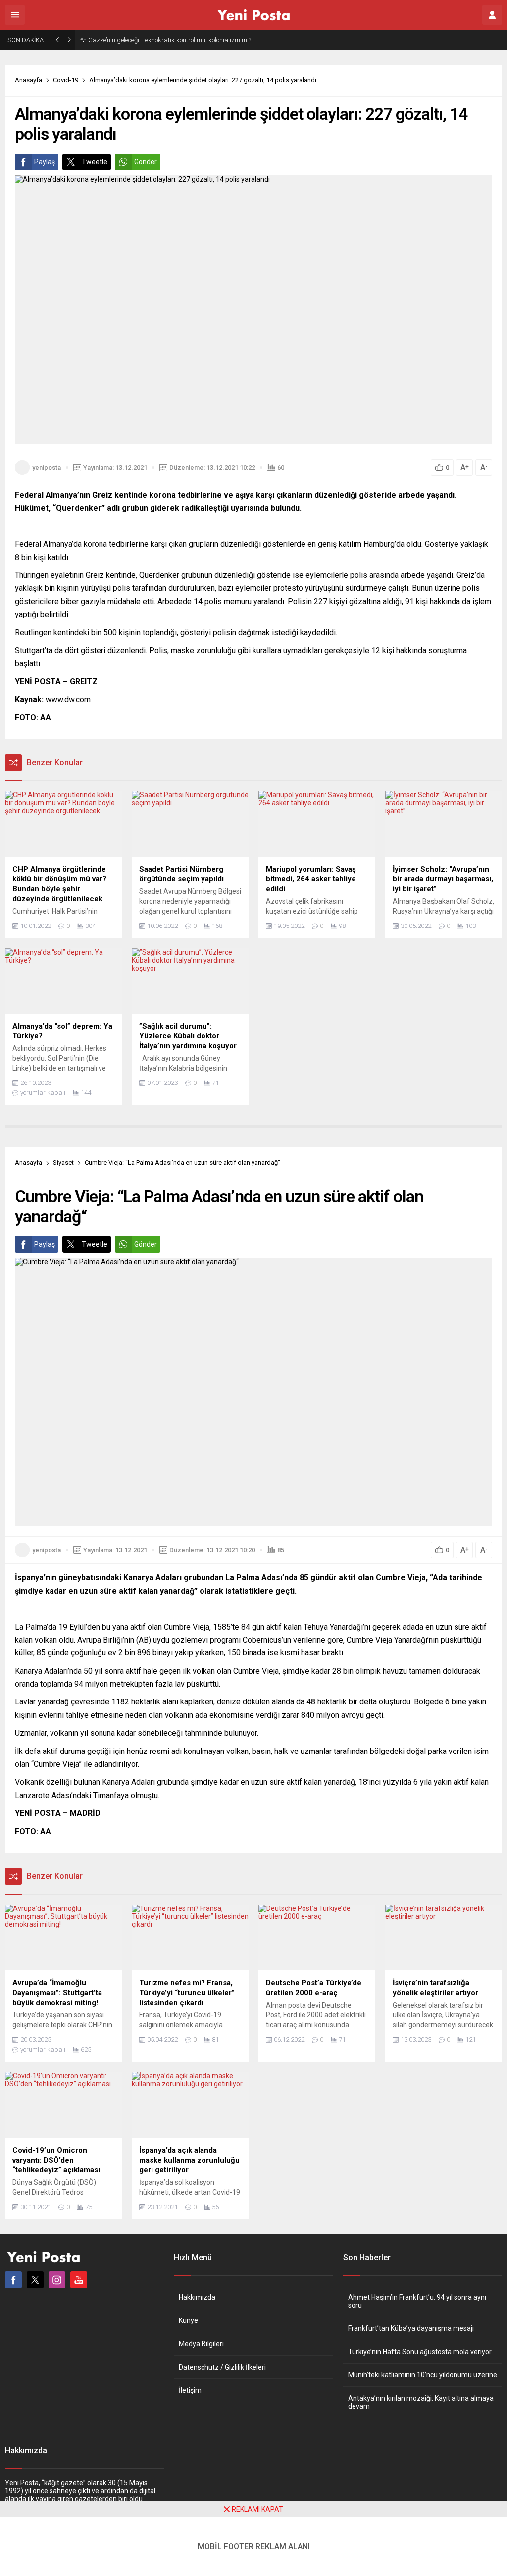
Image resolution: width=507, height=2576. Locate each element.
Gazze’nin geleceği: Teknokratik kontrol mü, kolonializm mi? (170, 40)
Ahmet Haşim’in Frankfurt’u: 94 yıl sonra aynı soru (417, 2301)
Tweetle (95, 162)
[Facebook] (13, 2280)
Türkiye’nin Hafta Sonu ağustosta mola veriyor (420, 2352)
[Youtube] (79, 2280)
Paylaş (45, 162)
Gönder (146, 162)
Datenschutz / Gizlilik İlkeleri (222, 2367)
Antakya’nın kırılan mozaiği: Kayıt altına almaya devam (421, 2402)
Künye (188, 2320)
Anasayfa (28, 80)
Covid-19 (66, 80)
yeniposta (47, 468)
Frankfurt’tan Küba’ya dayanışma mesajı (411, 2328)
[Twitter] (35, 2280)
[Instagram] (57, 2280)
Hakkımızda (197, 2297)
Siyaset (63, 1162)
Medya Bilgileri (201, 2344)
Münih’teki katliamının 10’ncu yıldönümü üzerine (423, 2375)
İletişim (190, 2390)
